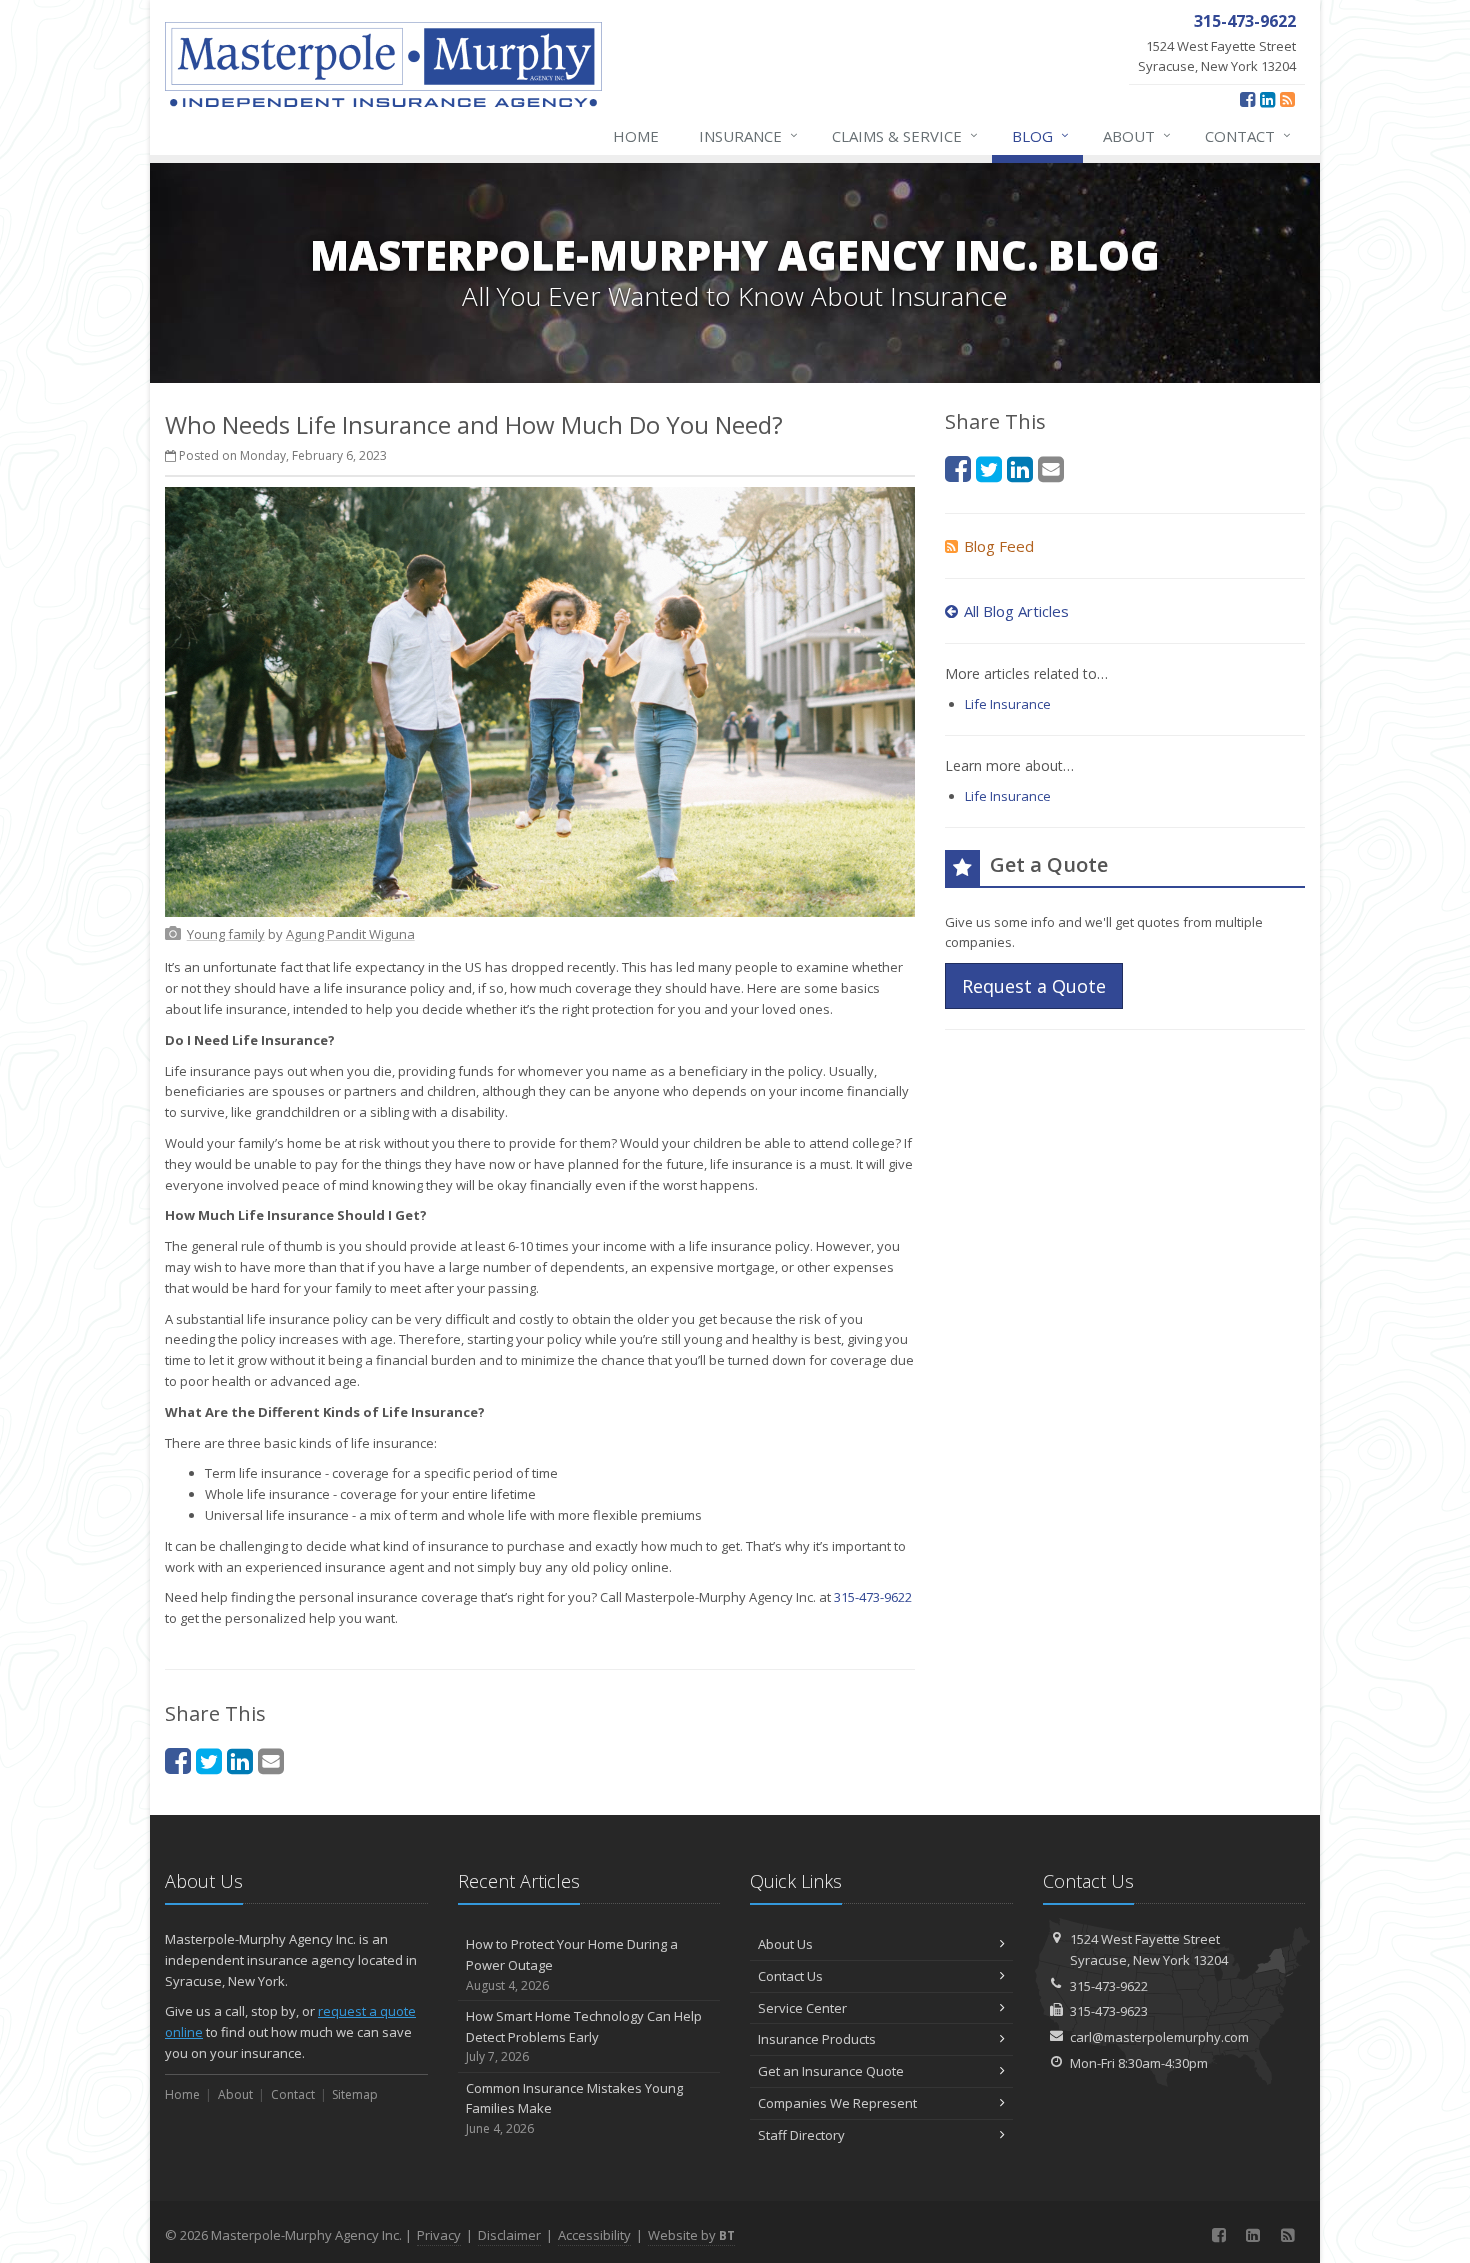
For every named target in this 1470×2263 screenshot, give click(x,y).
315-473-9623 (1109, 2011)
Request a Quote (1034, 986)
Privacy (439, 2235)
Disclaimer (509, 2235)
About (1137, 135)
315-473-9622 (873, 1597)
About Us (785, 1944)
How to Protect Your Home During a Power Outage (572, 1964)
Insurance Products (817, 2039)
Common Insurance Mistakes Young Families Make (574, 2108)
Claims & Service (905, 135)
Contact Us (790, 1976)
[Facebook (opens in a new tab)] (1247, 99)
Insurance (748, 135)
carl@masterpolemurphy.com (1159, 2037)
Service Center (802, 2008)
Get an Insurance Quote (831, 2071)
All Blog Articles (1016, 611)
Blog (1040, 135)
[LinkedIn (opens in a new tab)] (1267, 99)
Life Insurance (1008, 704)
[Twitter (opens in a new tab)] (209, 1760)
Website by (691, 2235)
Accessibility (594, 2235)
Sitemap (355, 2094)
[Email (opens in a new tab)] (271, 1760)
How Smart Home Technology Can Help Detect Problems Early (584, 2036)
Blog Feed (999, 546)
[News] (1287, 99)
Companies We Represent (837, 2103)
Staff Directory (801, 2135)
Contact (1248, 135)
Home (636, 136)
